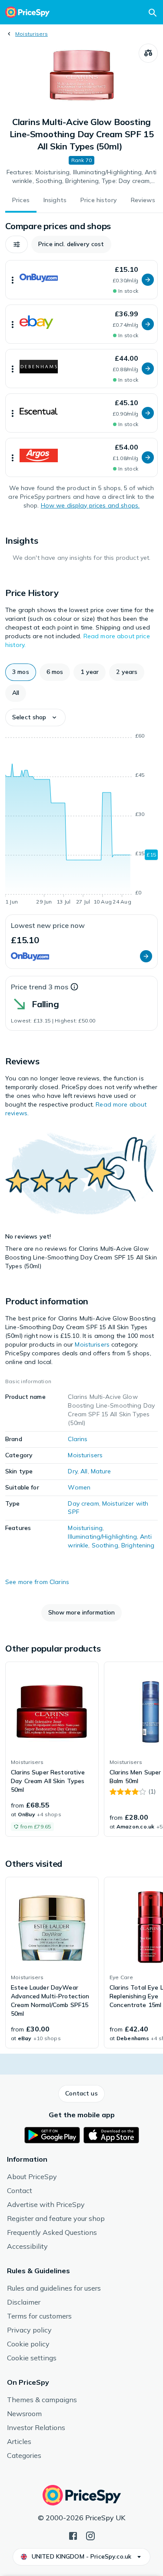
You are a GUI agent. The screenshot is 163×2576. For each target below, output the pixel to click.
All (84, 1471)
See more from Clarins (37, 1582)
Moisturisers (32, 34)
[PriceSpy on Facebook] (73, 2535)
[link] (52, 1749)
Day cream (83, 1503)
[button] (17, 244)
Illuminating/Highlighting (102, 1537)
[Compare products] (148, 53)
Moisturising (85, 1528)
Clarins (78, 1439)
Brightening (138, 1545)
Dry (72, 1471)
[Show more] (13, 280)
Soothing (105, 1545)
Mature (101, 1471)
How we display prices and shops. (90, 505)
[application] (81, 820)
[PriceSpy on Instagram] (90, 2535)
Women (79, 1487)
